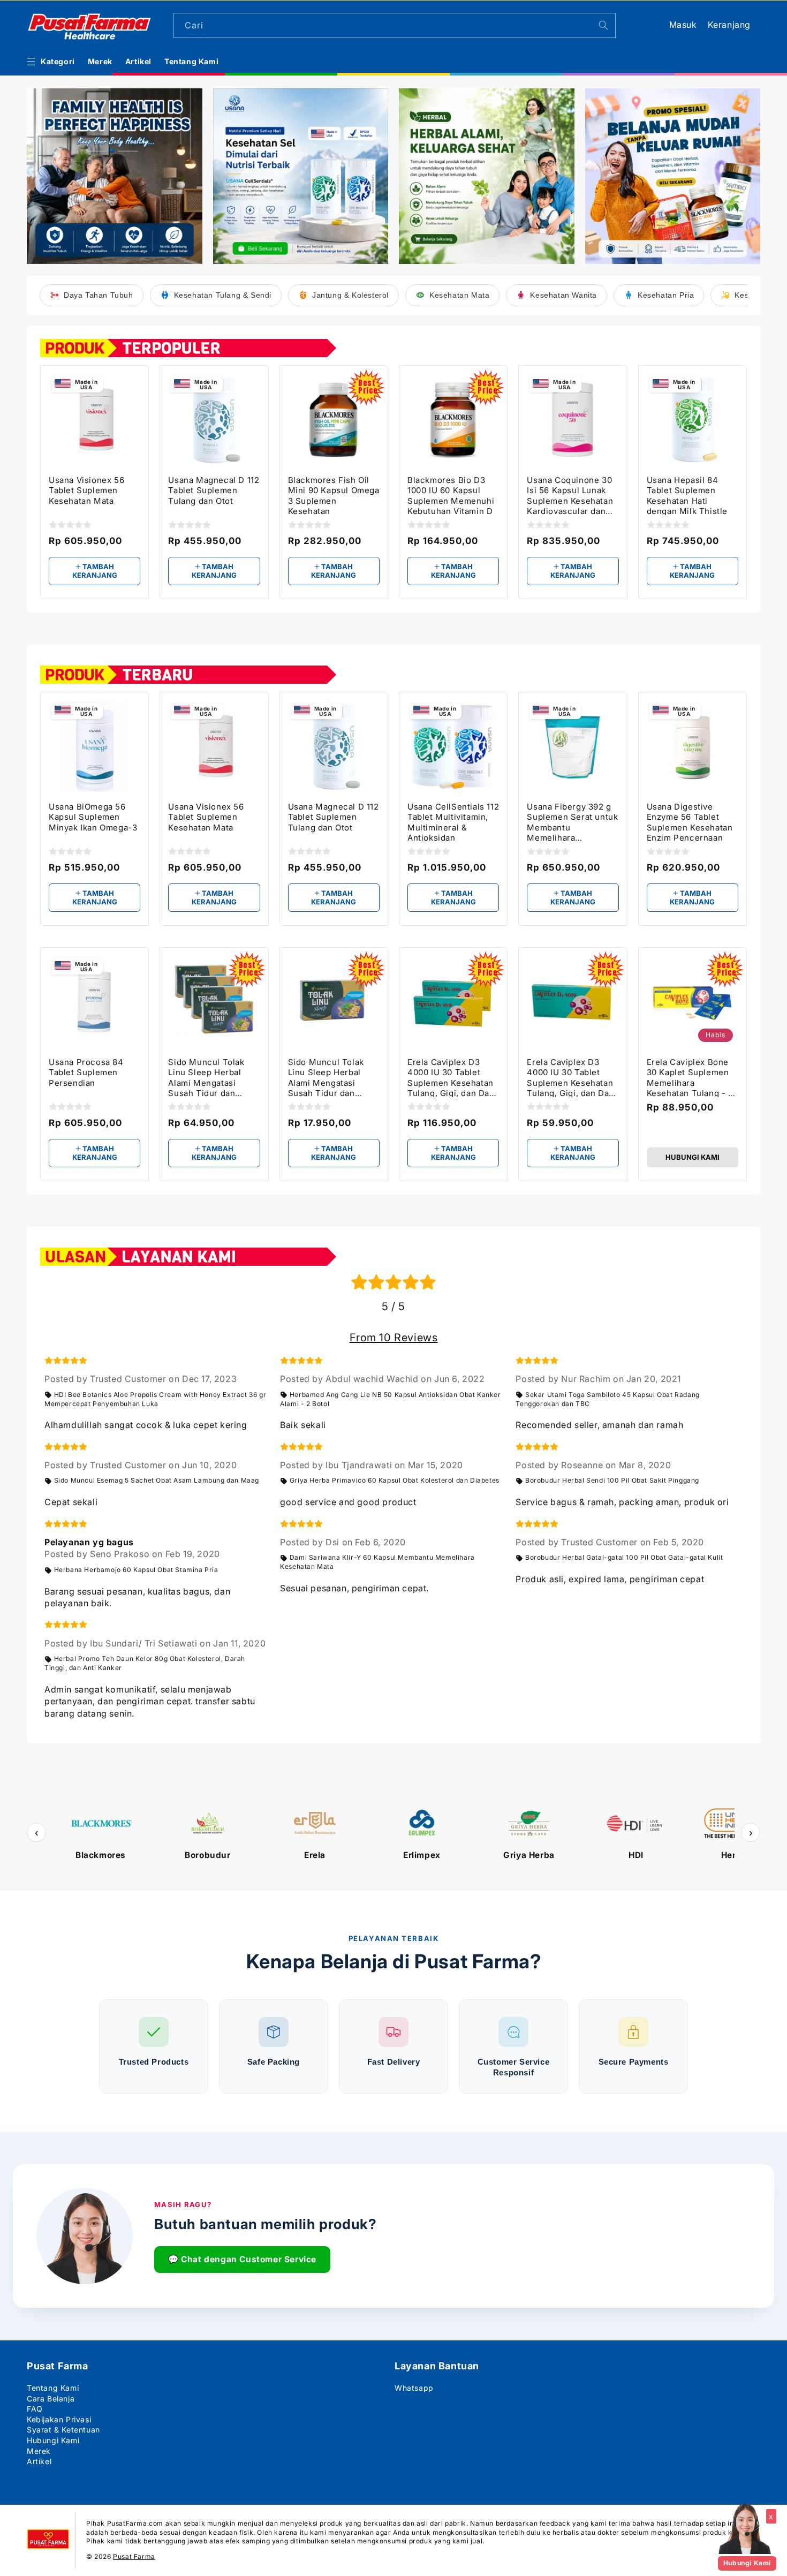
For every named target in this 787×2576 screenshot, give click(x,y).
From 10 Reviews (394, 1338)
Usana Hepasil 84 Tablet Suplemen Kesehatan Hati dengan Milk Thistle (687, 495)
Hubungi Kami (53, 2440)
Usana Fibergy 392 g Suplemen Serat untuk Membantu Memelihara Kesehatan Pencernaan (572, 822)
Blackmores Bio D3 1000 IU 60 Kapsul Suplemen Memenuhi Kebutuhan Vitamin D (451, 495)
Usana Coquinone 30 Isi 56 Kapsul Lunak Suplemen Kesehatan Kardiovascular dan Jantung (570, 495)
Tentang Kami (53, 2388)
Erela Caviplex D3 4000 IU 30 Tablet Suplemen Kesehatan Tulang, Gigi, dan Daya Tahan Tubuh (572, 1077)
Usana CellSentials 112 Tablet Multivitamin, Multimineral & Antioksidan (453, 822)
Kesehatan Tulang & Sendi (223, 295)
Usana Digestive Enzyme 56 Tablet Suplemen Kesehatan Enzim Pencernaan (690, 822)
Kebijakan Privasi (59, 2419)
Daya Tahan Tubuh (99, 295)
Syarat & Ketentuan (63, 2430)
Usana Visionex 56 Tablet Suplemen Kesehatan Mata (86, 490)
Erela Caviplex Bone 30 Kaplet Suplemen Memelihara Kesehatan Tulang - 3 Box (690, 1077)
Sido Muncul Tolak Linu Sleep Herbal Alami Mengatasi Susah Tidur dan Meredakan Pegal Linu (334, 1077)
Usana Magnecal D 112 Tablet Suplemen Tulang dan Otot (214, 490)
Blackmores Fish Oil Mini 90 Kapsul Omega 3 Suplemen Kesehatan (334, 495)
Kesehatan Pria (666, 295)
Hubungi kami (693, 1157)
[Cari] (603, 25)
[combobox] (395, 25)
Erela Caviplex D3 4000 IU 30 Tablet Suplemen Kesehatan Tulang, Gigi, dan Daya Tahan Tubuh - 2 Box (453, 1077)
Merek (39, 2451)
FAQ (35, 2409)
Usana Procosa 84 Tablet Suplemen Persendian (86, 1072)
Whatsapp (414, 2388)
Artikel (39, 2461)
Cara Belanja (51, 2399)
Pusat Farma (134, 2556)
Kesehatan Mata (459, 295)
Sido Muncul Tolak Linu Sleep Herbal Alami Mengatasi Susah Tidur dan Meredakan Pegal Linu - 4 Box (214, 1077)
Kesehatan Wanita (563, 295)
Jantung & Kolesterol (350, 295)
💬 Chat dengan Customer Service (242, 2259)
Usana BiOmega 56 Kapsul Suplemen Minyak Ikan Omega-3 (93, 817)
